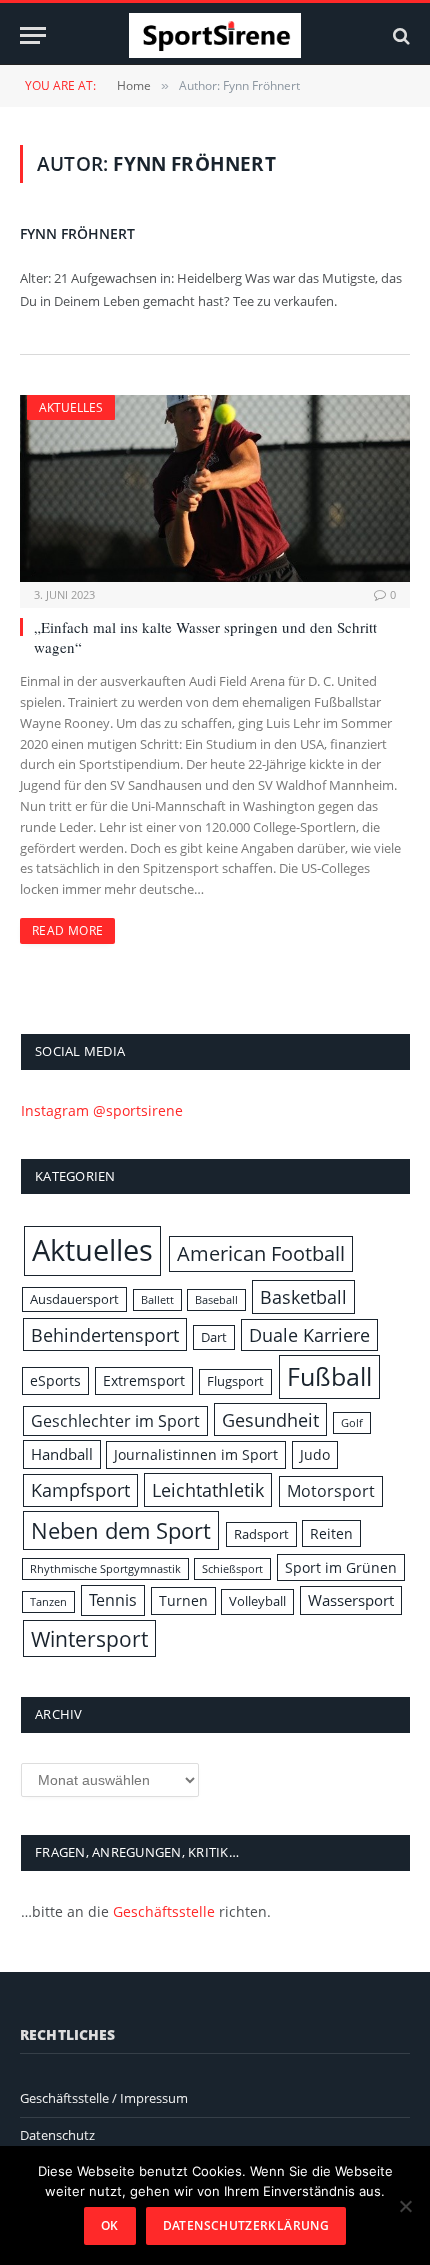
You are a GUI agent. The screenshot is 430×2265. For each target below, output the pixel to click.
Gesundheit (270, 1419)
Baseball (216, 1300)
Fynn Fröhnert (77, 233)
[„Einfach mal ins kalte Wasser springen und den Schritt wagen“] (215, 488)
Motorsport (331, 1491)
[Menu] (33, 35)
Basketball (303, 1296)
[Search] (399, 35)
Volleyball (257, 1601)
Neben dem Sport (121, 1530)
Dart (214, 1337)
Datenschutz (57, 2135)
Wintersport (89, 1638)
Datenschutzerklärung (246, 2225)
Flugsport (235, 1381)
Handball (62, 1454)
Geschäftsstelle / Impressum (104, 2098)
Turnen (183, 1600)
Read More (67, 930)
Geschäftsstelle (164, 1911)
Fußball (329, 1376)
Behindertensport (105, 1334)
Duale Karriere (309, 1335)
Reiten (331, 1533)
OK (110, 2225)
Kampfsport (80, 1490)
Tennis (113, 1600)
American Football (261, 1253)
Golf (352, 1423)
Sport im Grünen (341, 1567)
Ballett (157, 1300)
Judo (315, 1454)
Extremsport (144, 1380)
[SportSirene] (215, 35)
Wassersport (351, 1600)
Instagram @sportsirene (102, 1110)
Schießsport (232, 1569)
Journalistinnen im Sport (196, 1454)
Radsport (261, 1534)
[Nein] (405, 2206)
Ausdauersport (74, 1299)
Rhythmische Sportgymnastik (105, 1569)
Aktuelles (71, 407)
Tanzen (48, 1602)
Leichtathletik (208, 1489)
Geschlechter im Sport (115, 1421)
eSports (55, 1380)
